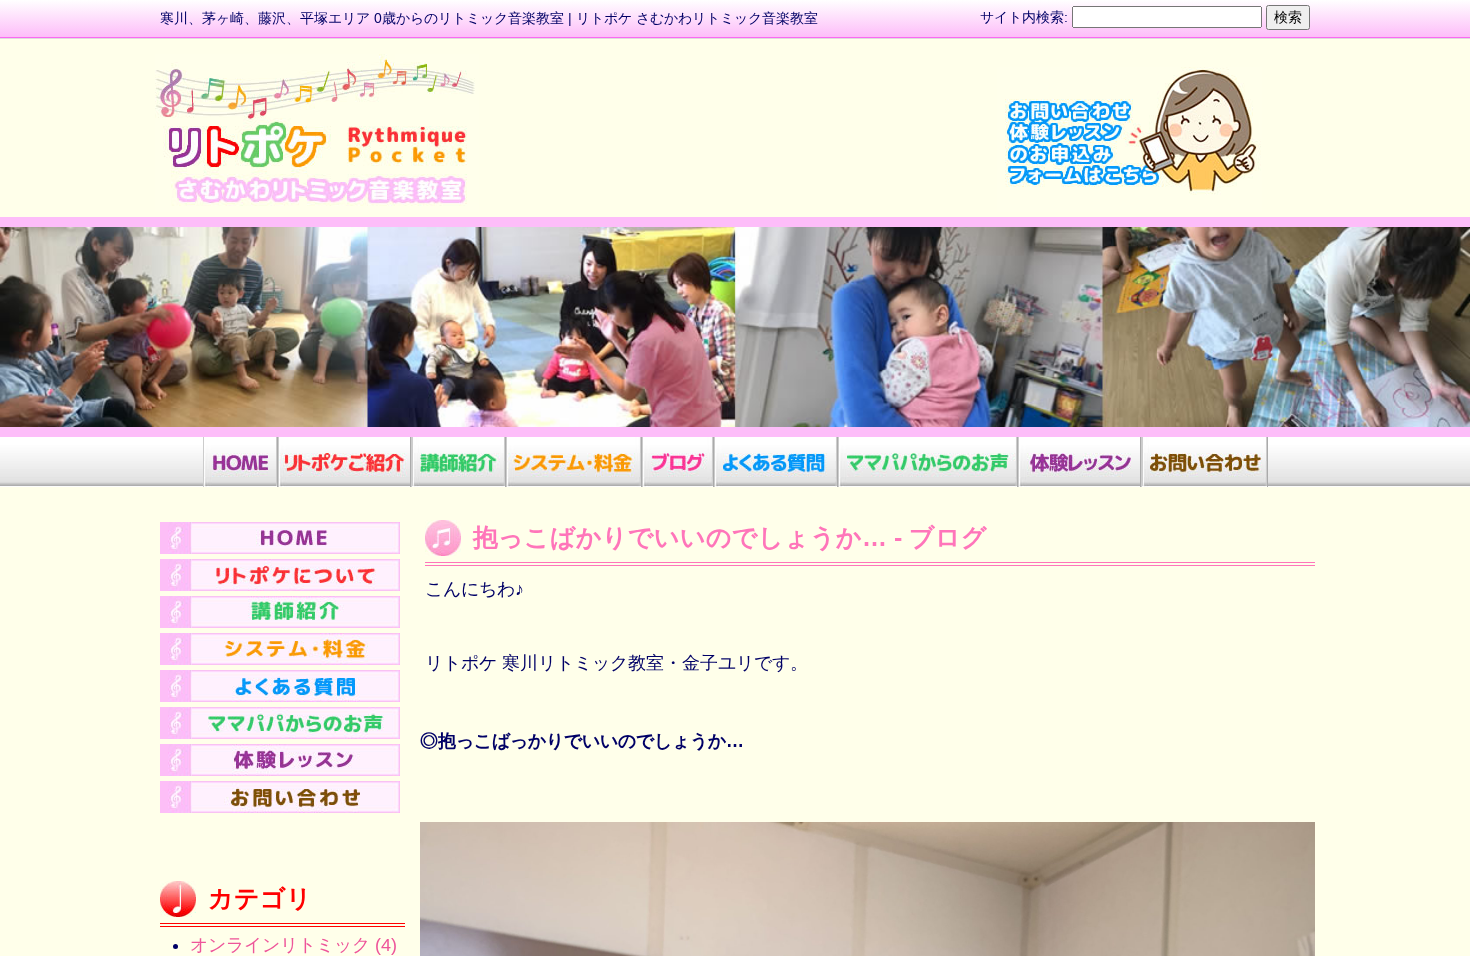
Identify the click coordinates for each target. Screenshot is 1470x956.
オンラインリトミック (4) (293, 945)
